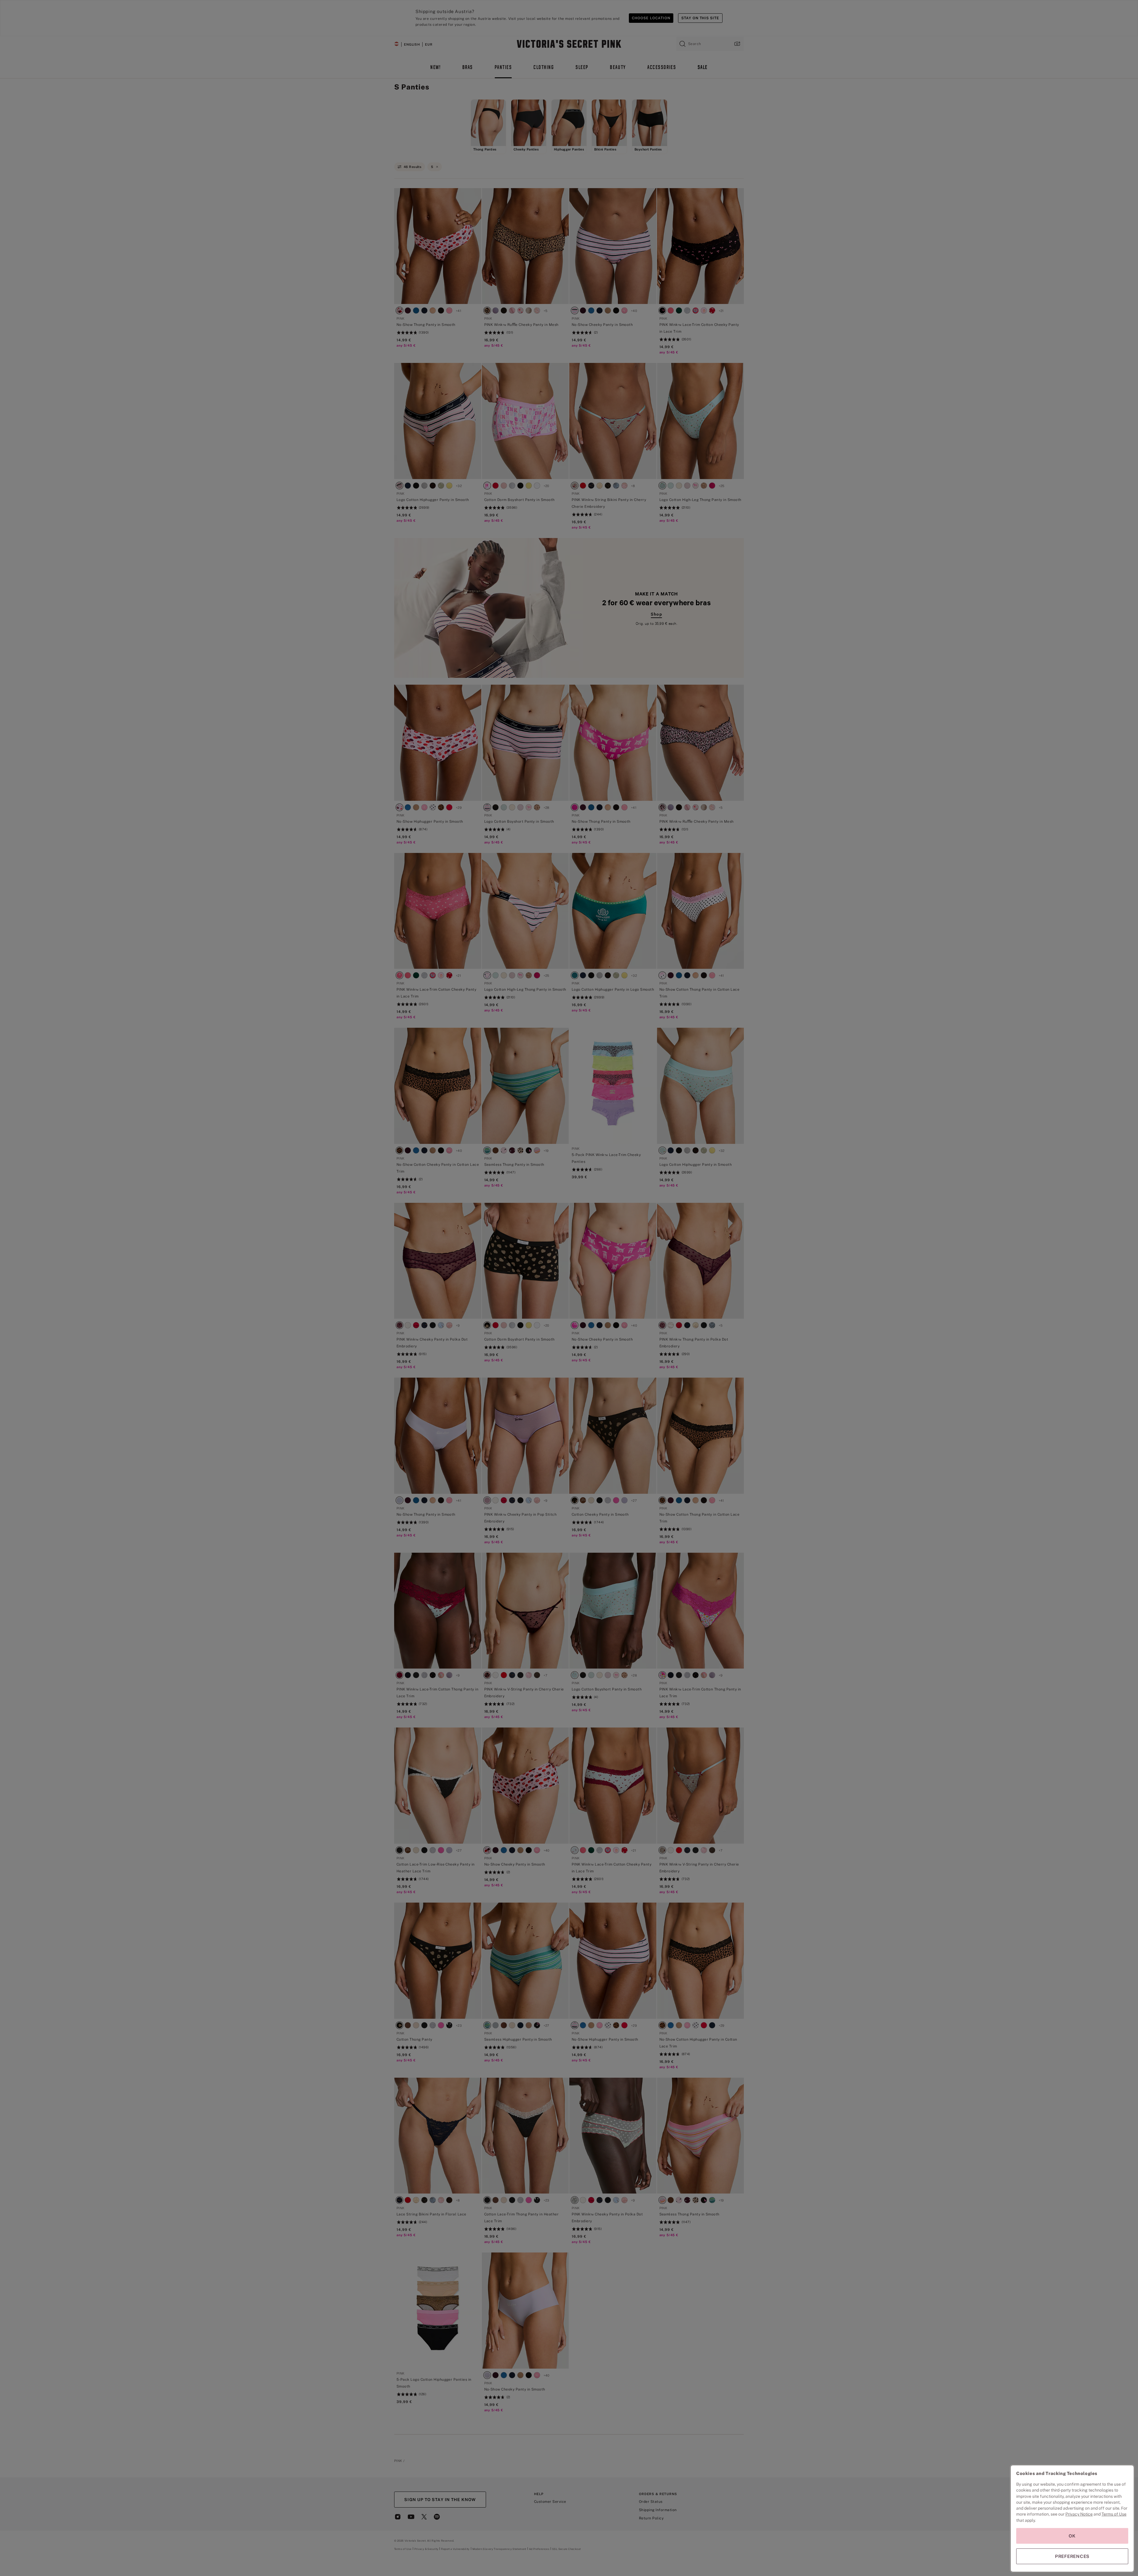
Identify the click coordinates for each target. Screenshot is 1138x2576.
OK (1072, 2536)
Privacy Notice (1079, 2514)
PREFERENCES (1072, 2556)
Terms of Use (1114, 2514)
